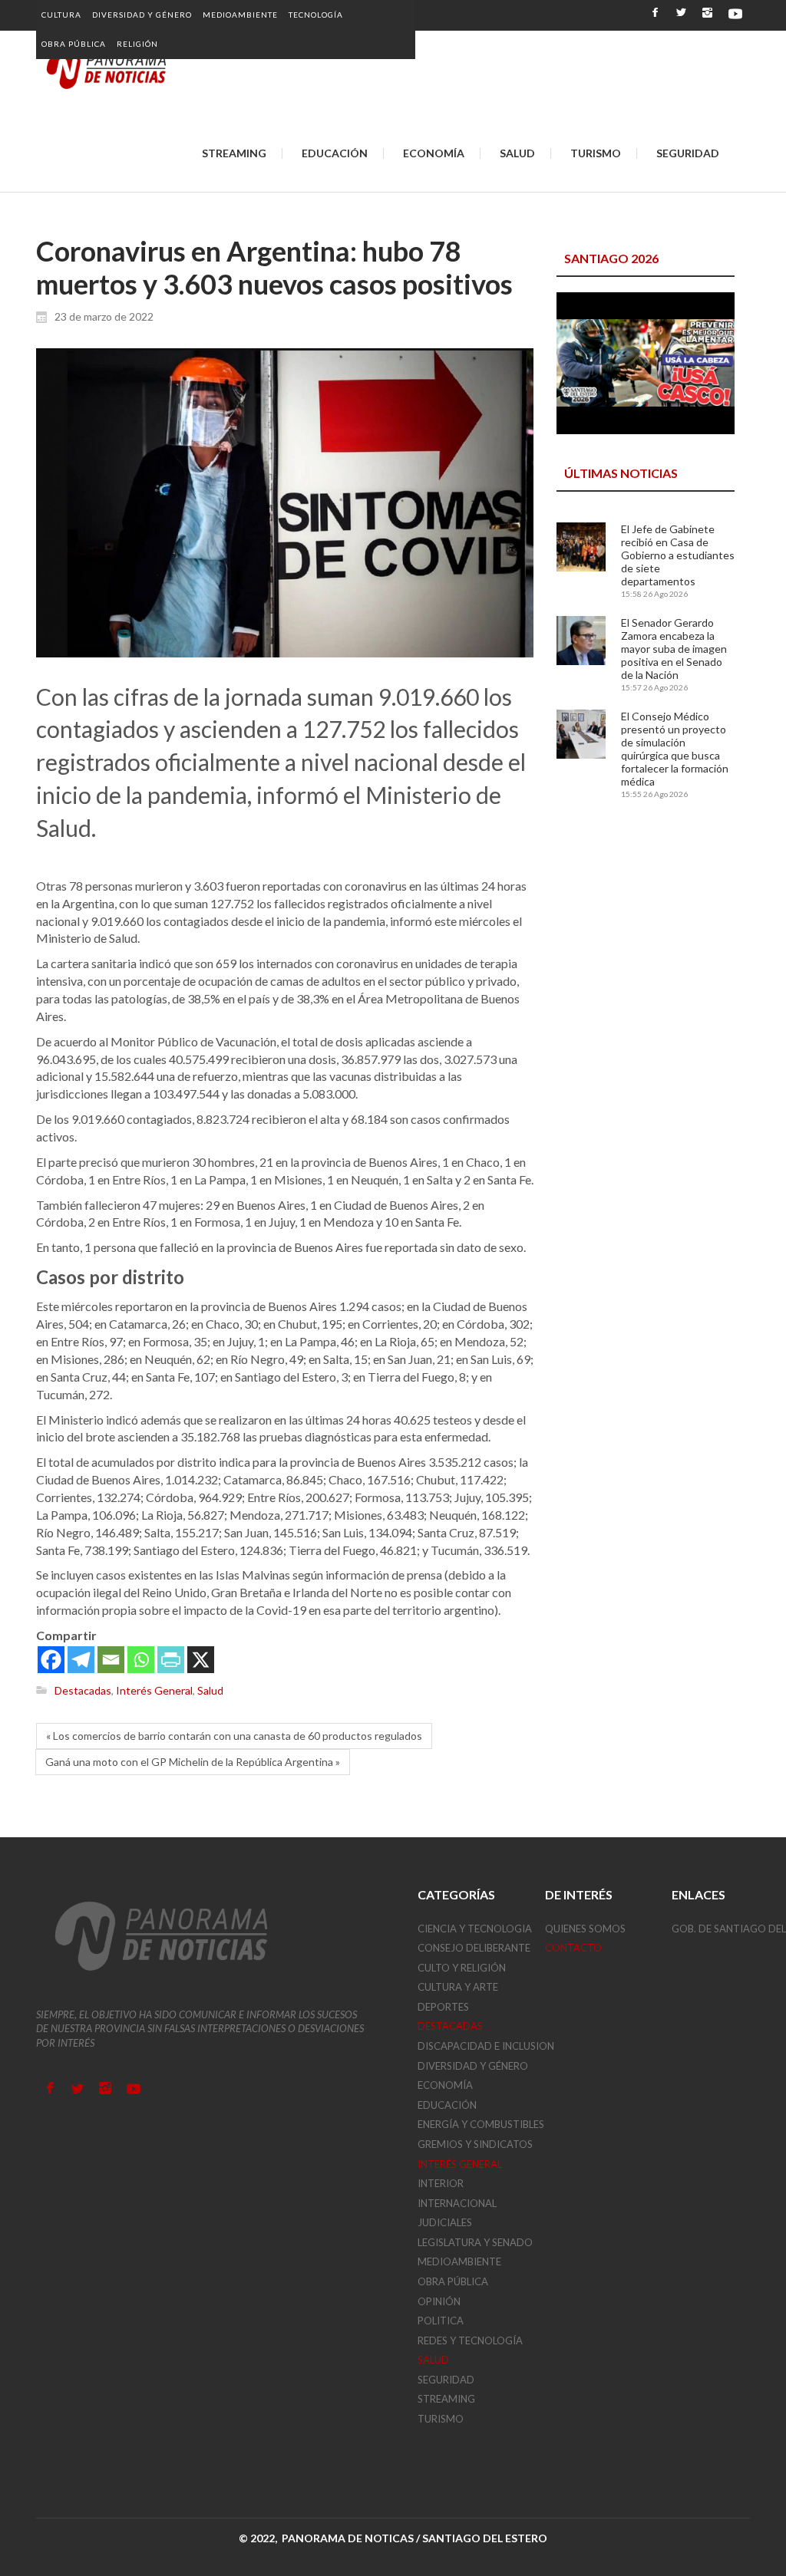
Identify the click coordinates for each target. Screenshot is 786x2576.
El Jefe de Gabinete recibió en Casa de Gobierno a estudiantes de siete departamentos (678, 555)
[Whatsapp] (141, 1660)
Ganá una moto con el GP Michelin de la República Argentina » (193, 1762)
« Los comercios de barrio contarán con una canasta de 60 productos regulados (234, 1736)
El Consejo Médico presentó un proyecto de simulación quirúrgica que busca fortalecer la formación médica (675, 749)
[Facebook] (51, 1660)
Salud (210, 1690)
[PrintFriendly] (171, 1660)
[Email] (111, 1660)
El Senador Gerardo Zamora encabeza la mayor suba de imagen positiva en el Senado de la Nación (674, 649)
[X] (201, 1660)
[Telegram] (81, 1660)
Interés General (154, 1690)
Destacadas (83, 1690)
